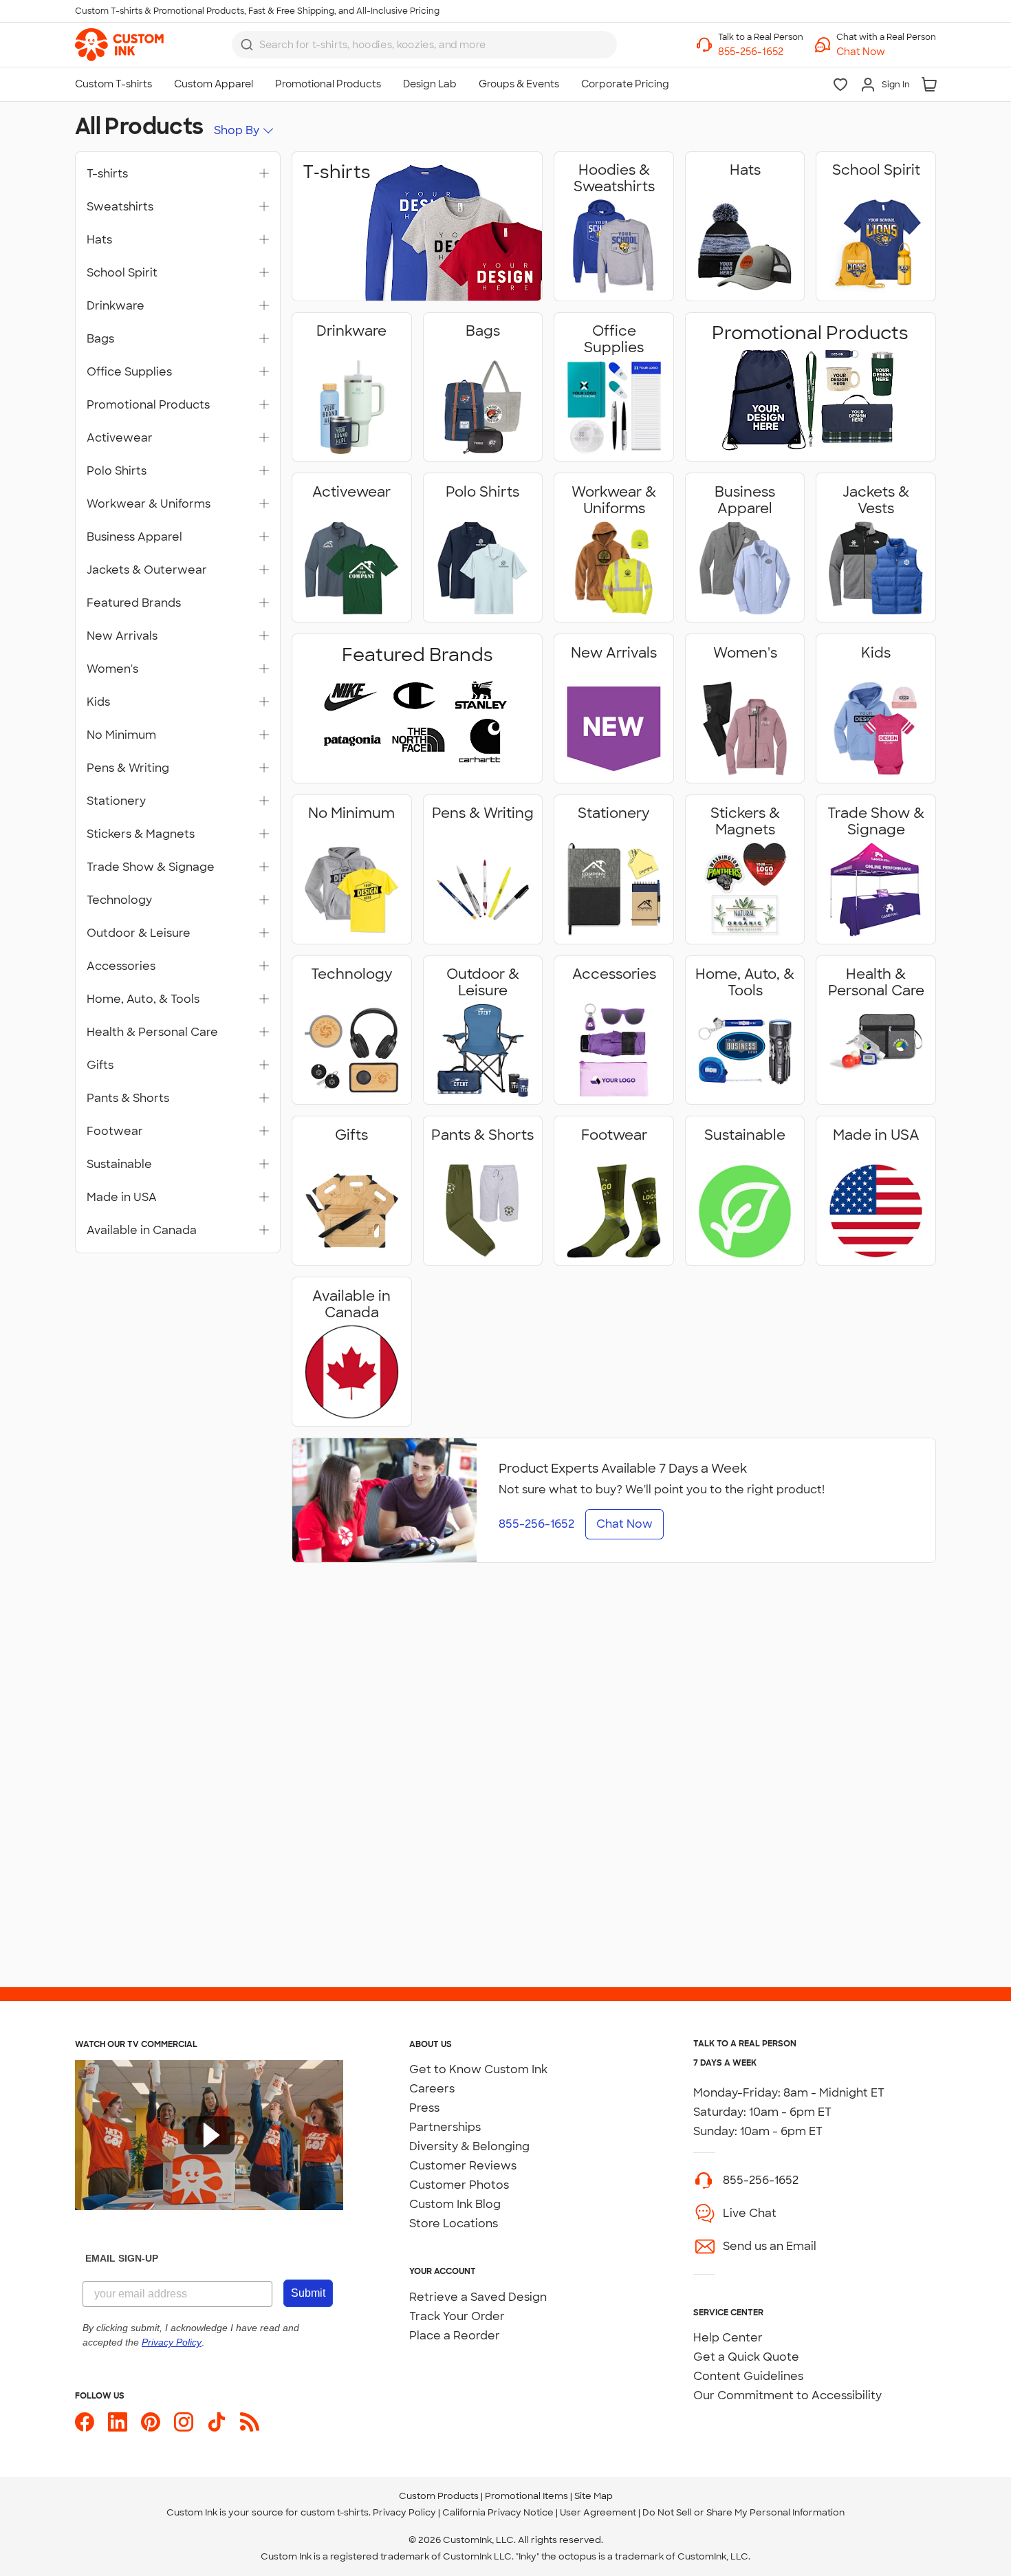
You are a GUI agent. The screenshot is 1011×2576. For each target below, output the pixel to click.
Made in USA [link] (122, 1198)
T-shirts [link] (107, 174)
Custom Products (439, 2496)
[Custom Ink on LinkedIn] (118, 2422)
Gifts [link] (100, 1065)
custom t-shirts (335, 2512)
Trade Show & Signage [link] (151, 867)
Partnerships (445, 2127)
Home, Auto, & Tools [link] (143, 999)
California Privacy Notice (498, 2512)
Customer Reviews (463, 2166)
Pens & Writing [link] (128, 768)
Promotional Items (526, 2496)
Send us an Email (770, 2246)
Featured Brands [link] (134, 603)
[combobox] (424, 45)
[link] (119, 45)
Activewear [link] (120, 438)
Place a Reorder (455, 2336)
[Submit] (247, 45)
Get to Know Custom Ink (478, 2069)
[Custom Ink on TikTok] (217, 2422)
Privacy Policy (404, 2512)
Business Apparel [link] (134, 537)
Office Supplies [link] (129, 372)
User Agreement (598, 2512)
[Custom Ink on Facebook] (85, 2422)
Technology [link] (119, 900)
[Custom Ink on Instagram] (184, 2422)
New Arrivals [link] (122, 636)
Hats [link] (99, 240)
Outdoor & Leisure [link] (139, 933)
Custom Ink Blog (455, 2204)
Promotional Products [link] (148, 405)
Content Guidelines (748, 2376)
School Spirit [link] (122, 273)
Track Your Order (457, 2316)
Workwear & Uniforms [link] (149, 504)
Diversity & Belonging (469, 2146)
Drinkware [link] (116, 306)
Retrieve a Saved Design (478, 2297)
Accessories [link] (121, 966)
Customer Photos (459, 2185)
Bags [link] (100, 339)
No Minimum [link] (121, 735)
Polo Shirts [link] (117, 471)
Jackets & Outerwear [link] (147, 570)
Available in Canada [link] (142, 1231)
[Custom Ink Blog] (250, 2422)
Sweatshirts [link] (120, 207)
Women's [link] (112, 669)
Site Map (594, 2496)
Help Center (728, 2338)
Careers (432, 2089)
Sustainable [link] (119, 1165)
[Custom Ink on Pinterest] (151, 2422)
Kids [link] (98, 702)
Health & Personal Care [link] (152, 1032)
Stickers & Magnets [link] (141, 834)
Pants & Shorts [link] (128, 1098)
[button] (886, 52)
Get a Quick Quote (746, 2357)
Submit (308, 2293)
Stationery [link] (116, 801)
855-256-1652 (761, 2180)
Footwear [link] (115, 1132)
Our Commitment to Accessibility (787, 2395)
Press (424, 2108)
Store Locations (454, 2223)
